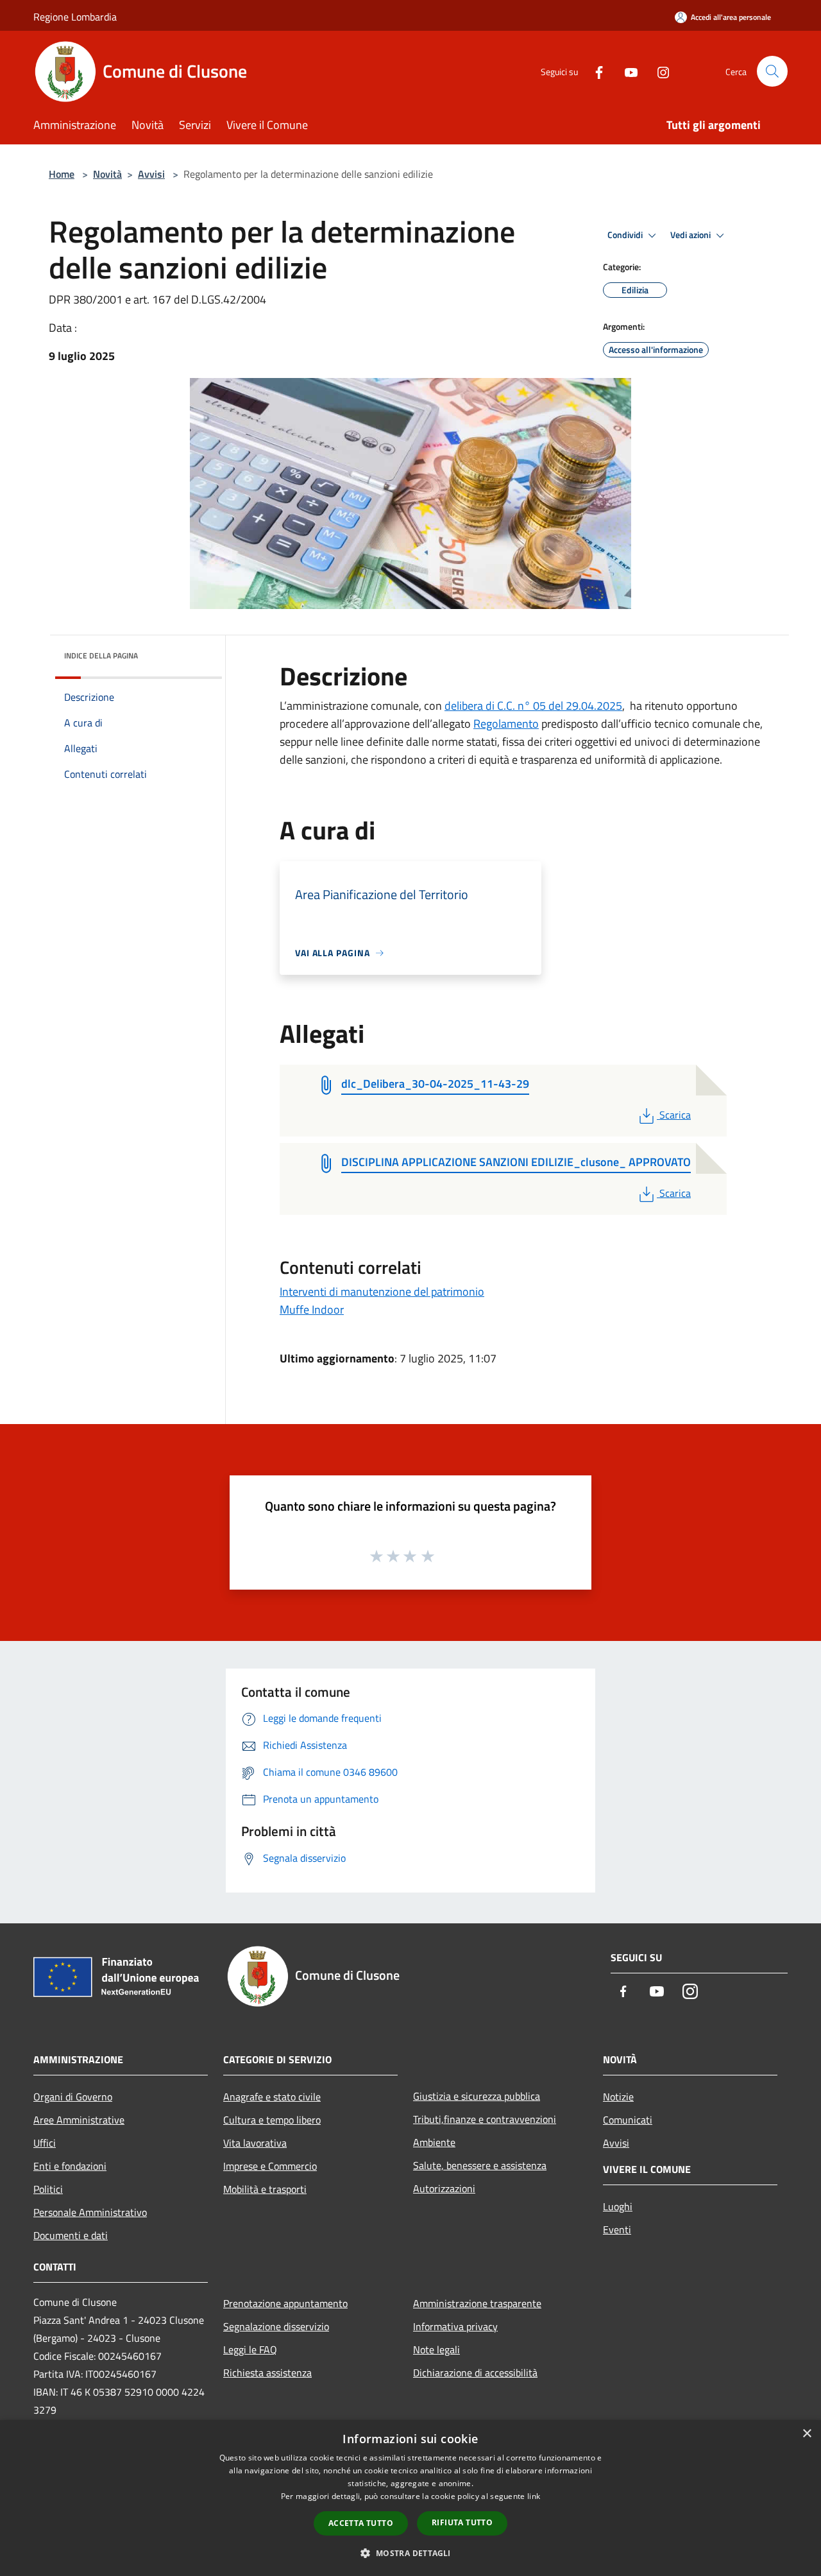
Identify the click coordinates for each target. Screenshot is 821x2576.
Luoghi (618, 2206)
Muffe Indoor (312, 1309)
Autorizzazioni (444, 2188)
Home (62, 174)
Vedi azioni (691, 235)
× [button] (807, 2434)
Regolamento (506, 724)
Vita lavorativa (255, 2143)
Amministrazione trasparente (477, 2303)
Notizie (618, 2097)
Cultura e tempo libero (272, 2120)
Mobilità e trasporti (265, 2189)
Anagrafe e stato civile (272, 2097)
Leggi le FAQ (250, 2349)
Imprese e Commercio (270, 2166)
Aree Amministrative (79, 2120)
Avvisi (151, 174)
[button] (410, 2553)
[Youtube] (626, 71)
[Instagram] (658, 71)
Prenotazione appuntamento (285, 2303)
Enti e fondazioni (70, 2166)
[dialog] (410, 2498)
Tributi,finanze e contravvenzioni (485, 2119)
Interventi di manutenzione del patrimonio (382, 1292)
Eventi (617, 2229)
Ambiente (434, 2142)
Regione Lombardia (75, 17)
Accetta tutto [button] (361, 2523)
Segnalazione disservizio (276, 2326)
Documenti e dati (71, 2235)
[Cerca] (772, 71)
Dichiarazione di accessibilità (475, 2373)
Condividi (626, 235)
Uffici (45, 2143)
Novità (107, 174)
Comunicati (628, 2120)
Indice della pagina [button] (101, 656)
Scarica (675, 1115)
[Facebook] (594, 71)
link (534, 2496)
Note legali (436, 2349)
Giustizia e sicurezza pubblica (477, 2096)
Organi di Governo (73, 2097)
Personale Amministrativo (90, 2212)
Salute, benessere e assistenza (480, 2165)
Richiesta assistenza (267, 2373)
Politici (48, 2189)
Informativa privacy (455, 2326)
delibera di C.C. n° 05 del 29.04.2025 (533, 706)
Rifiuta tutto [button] (462, 2522)
